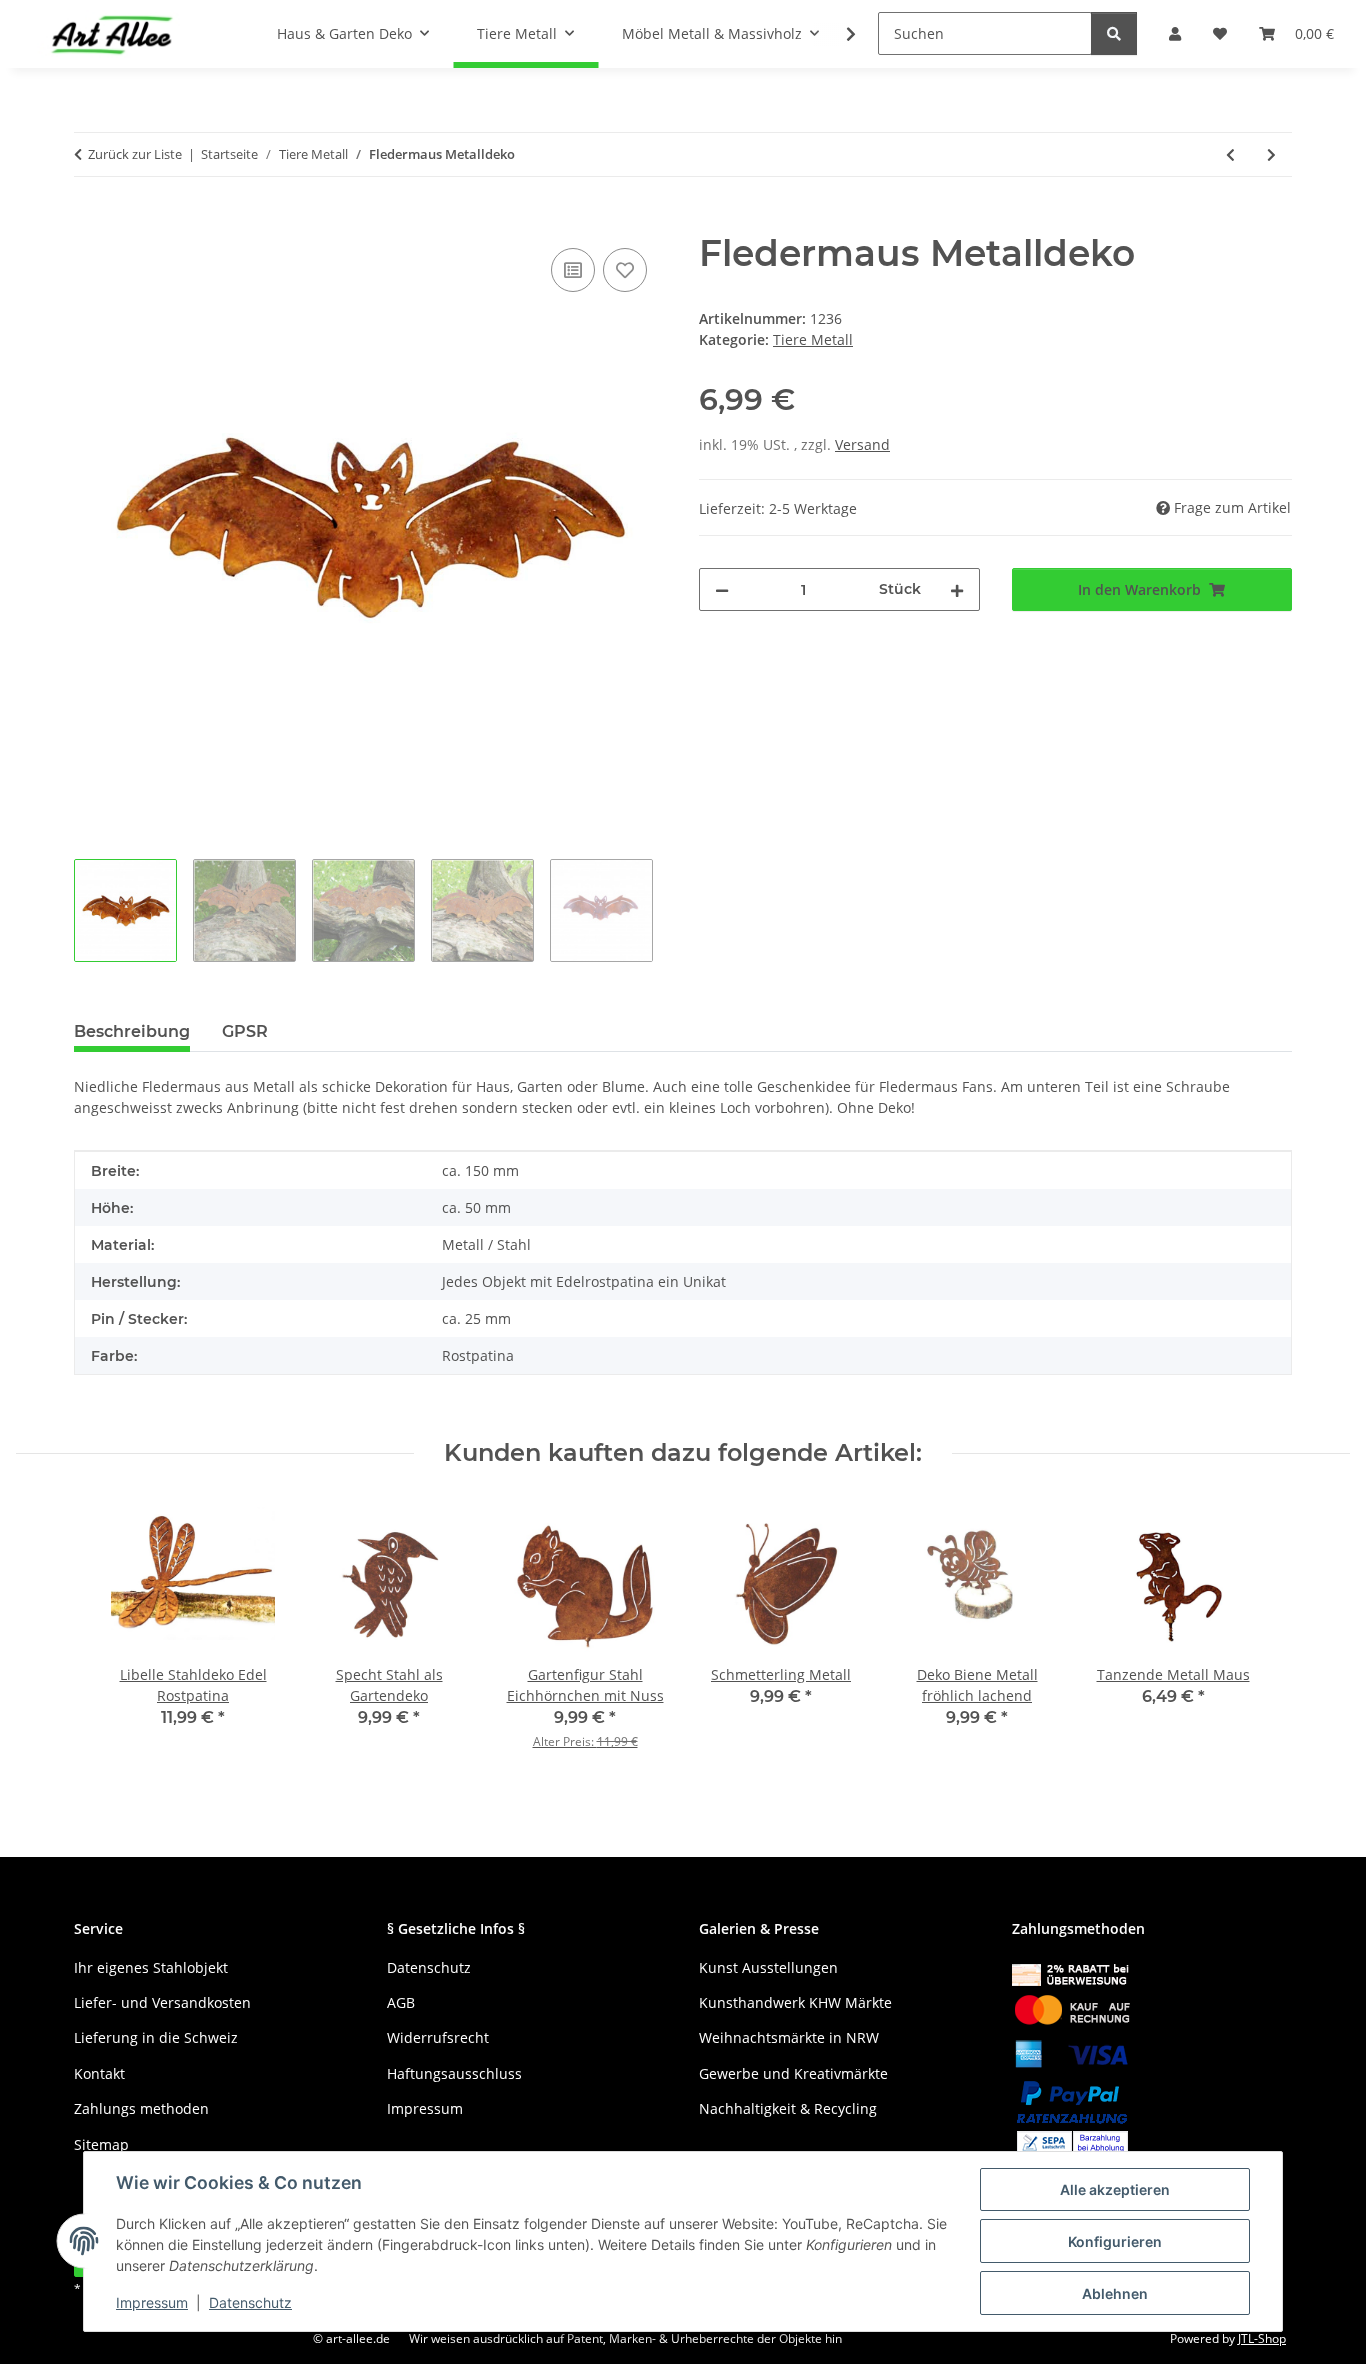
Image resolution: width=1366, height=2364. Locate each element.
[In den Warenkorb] (90, 221)
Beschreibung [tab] (132, 1031)
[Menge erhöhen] (957, 589)
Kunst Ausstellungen (768, 1967)
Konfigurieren (1115, 2241)
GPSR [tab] (245, 1031)
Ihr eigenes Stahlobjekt (151, 1967)
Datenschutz (250, 2302)
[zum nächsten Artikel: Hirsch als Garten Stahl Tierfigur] (1271, 154)
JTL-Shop (1262, 2338)
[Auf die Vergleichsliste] (573, 270)
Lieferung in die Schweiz (156, 2037)
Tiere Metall (813, 339)
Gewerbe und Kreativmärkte (793, 2073)
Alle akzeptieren (1115, 2189)
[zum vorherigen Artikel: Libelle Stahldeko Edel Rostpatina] (1230, 154)
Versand (862, 444)
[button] (838, 34)
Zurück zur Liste (135, 154)
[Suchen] (1114, 33)
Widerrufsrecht (438, 2037)
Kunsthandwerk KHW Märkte (795, 2002)
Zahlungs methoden (141, 2108)
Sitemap (101, 2144)
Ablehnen (1115, 2293)
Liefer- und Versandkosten (162, 2002)
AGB (401, 2002)
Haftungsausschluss (454, 2073)
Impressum (152, 2302)
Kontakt (99, 2073)
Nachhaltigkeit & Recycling (788, 2108)
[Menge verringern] (722, 589)
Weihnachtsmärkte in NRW (789, 2037)
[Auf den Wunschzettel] (625, 270)
